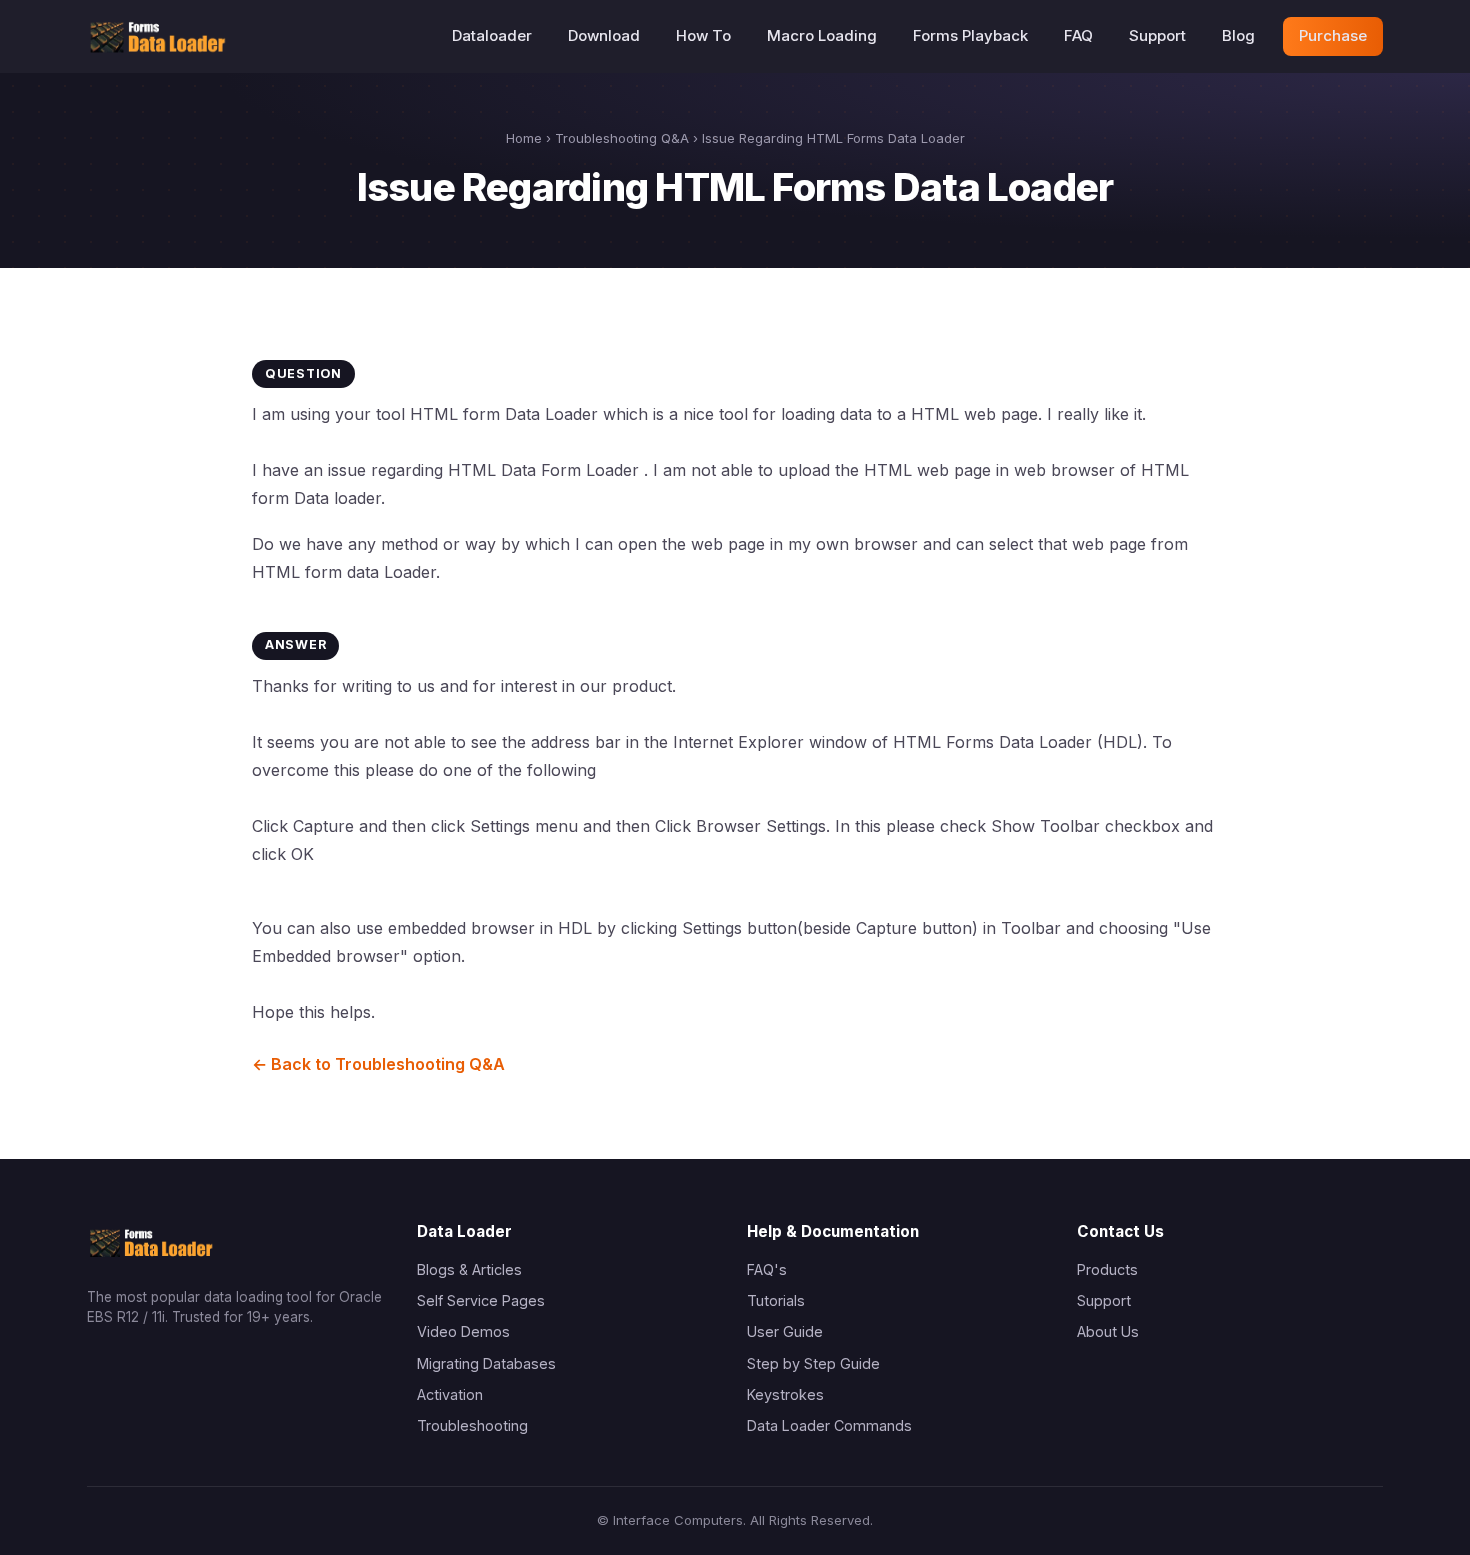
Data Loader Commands (829, 1425)
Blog (1238, 35)
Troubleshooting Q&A (622, 138)
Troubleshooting (472, 1425)
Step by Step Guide (813, 1363)
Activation (450, 1394)
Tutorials (776, 1300)
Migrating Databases (486, 1363)
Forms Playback (970, 35)
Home (524, 138)
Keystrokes (785, 1394)
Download (604, 35)
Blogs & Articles (469, 1269)
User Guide (785, 1331)
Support (1157, 35)
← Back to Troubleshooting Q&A (378, 1064)
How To (703, 35)
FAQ (1078, 35)
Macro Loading (822, 35)
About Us (1108, 1331)
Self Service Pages (481, 1300)
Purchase (1333, 35)
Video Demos (463, 1331)
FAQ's (767, 1269)
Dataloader (492, 35)
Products (1107, 1269)
